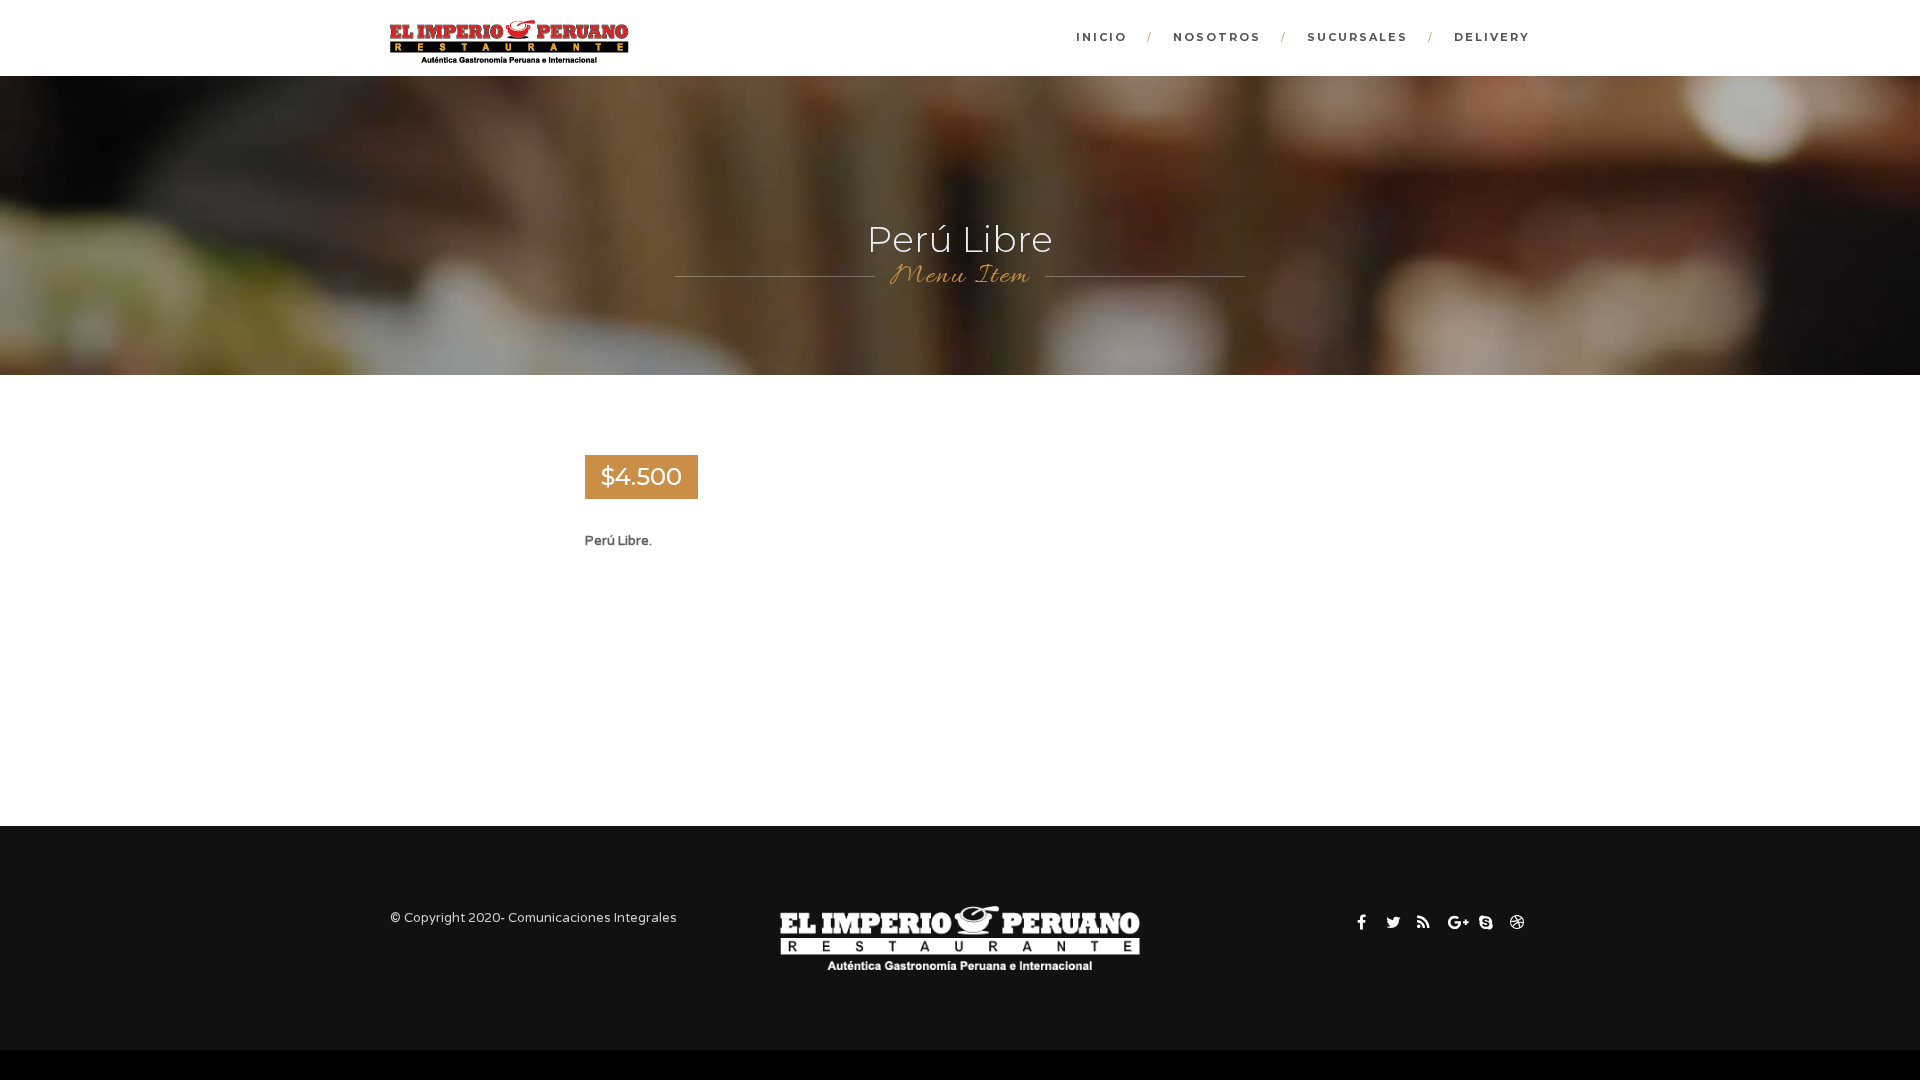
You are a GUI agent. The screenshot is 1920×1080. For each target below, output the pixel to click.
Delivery (1492, 37)
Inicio (1101, 37)
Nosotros (1217, 37)
